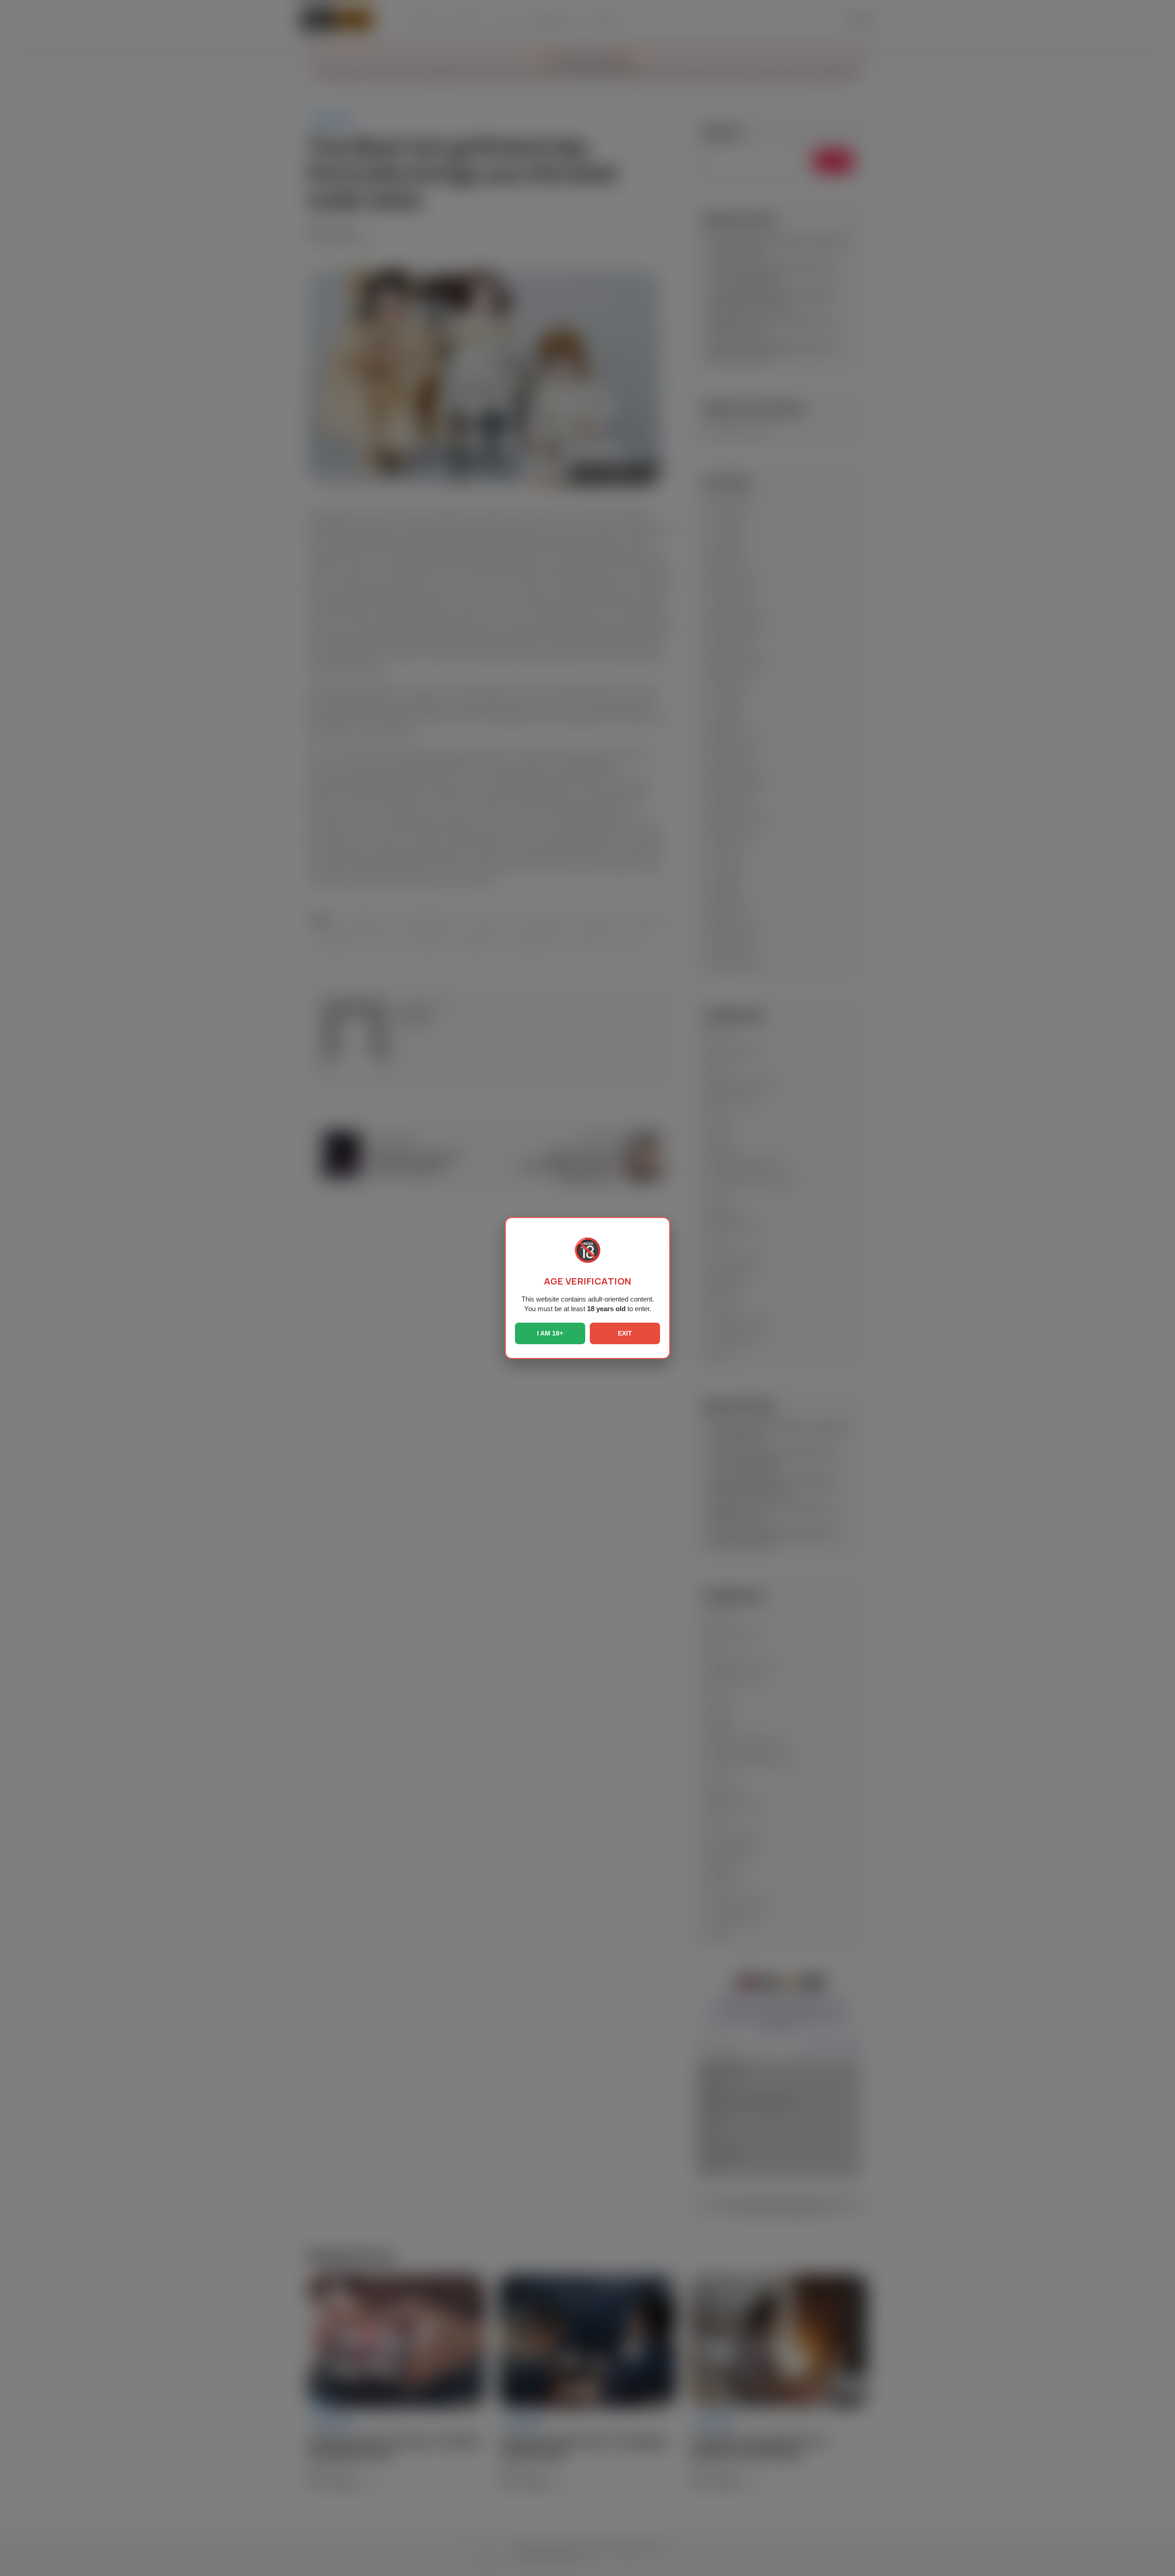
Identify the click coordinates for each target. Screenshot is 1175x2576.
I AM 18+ (550, 1333)
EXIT (625, 1333)
